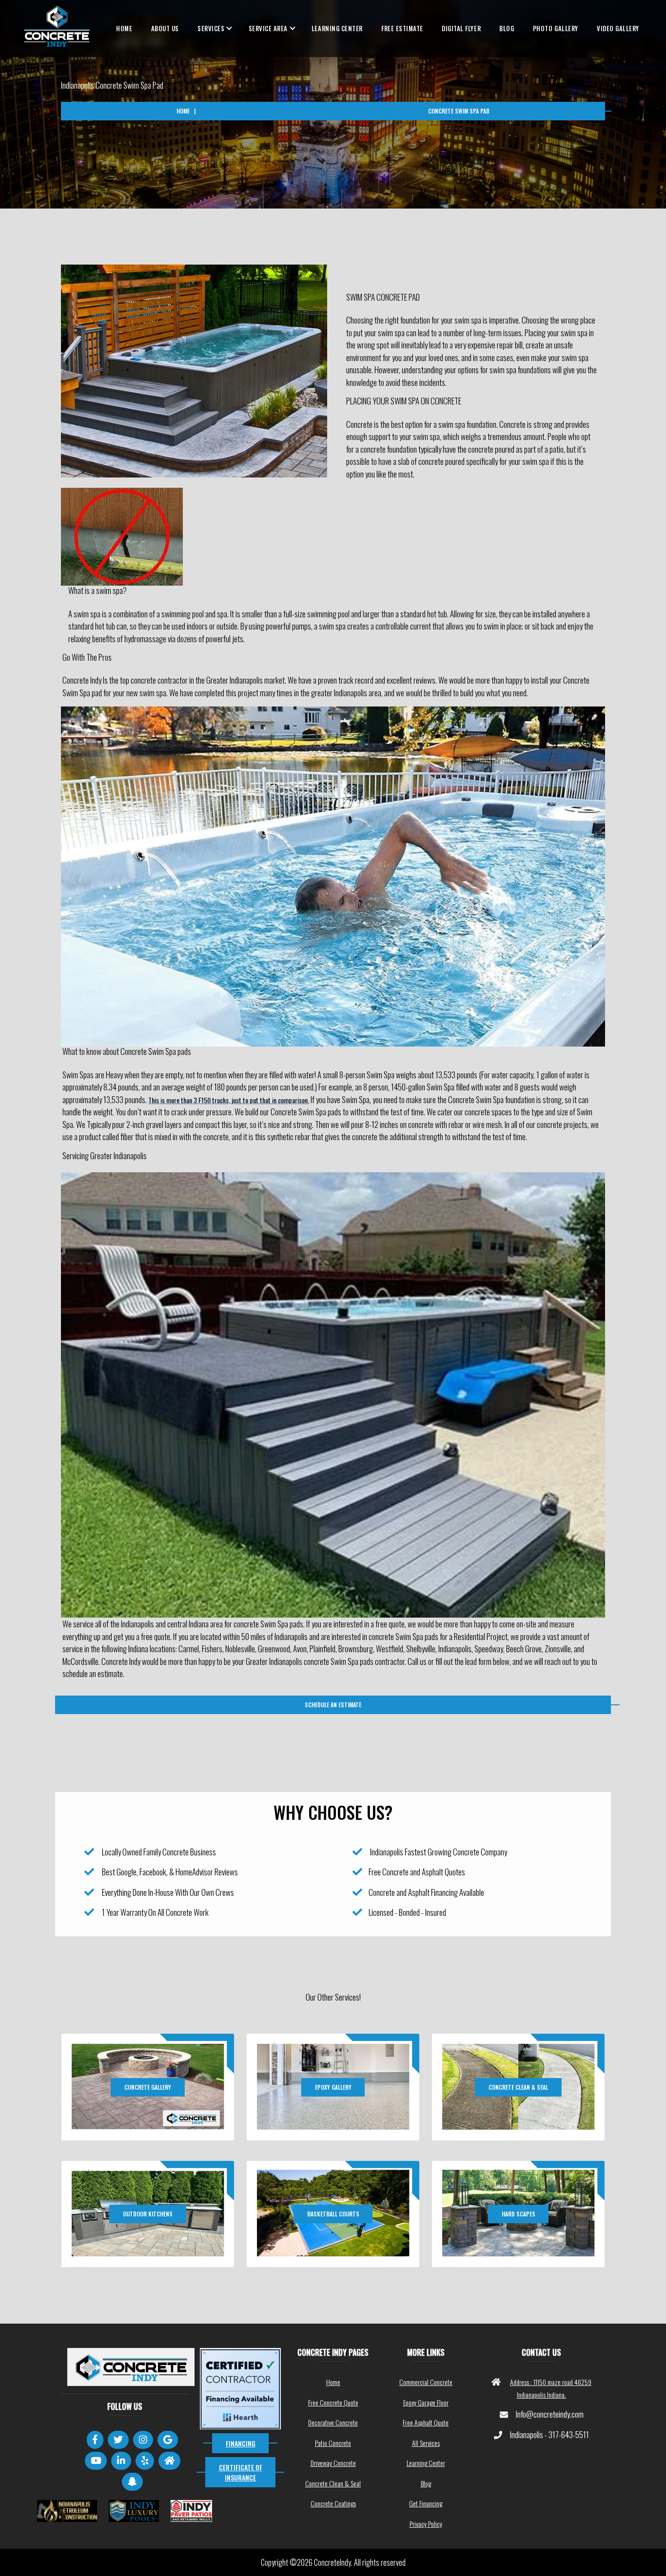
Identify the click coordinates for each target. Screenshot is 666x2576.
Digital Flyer (461, 28)
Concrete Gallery (148, 2087)
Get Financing (426, 2503)
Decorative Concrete (333, 2422)
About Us (165, 28)
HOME (124, 28)
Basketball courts (333, 2214)
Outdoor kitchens (148, 2214)
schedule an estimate (333, 1705)
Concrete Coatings (333, 2503)
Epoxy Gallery (333, 2087)
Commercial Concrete (426, 2382)
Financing (241, 2443)
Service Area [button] (268, 28)
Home (183, 111)
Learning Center (337, 28)
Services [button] (211, 28)
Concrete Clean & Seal (518, 2087)
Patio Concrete (333, 2443)
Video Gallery (618, 28)
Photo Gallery (556, 28)
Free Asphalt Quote (426, 2422)
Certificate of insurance (241, 2472)
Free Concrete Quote (333, 2402)
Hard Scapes (519, 2214)
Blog (507, 28)
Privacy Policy (426, 2524)
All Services (426, 2443)
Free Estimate (402, 28)
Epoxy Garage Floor (426, 2402)
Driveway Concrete (333, 2463)
